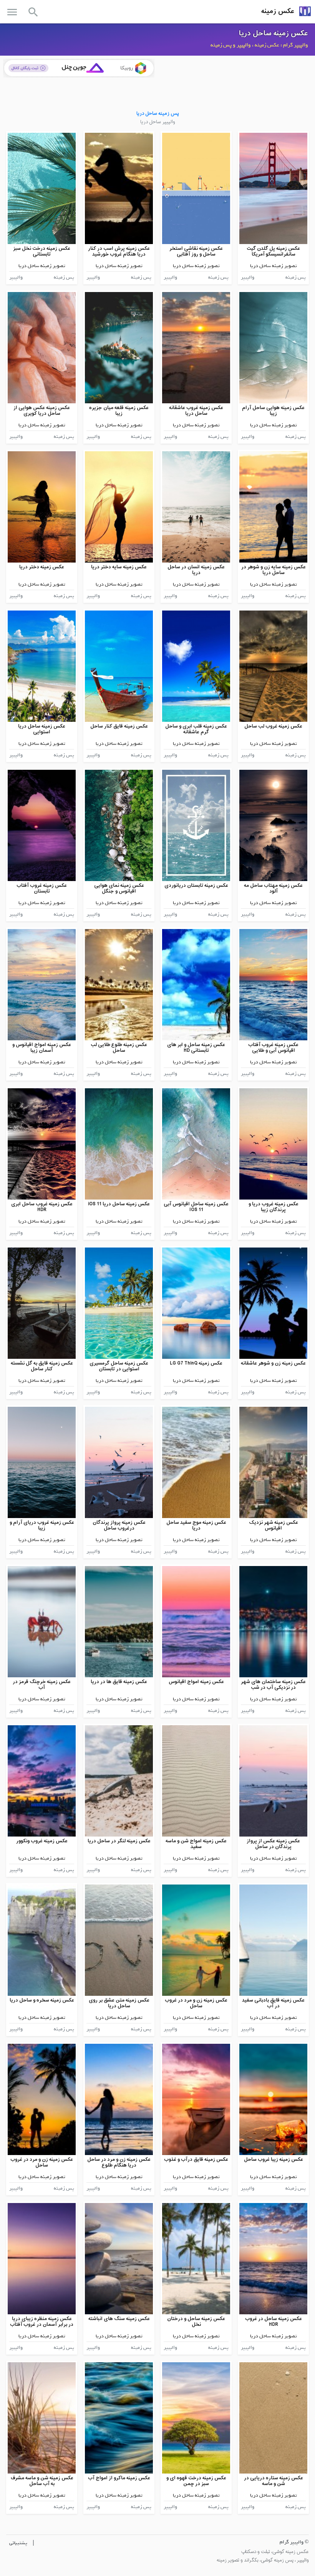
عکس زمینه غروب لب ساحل (273, 726)
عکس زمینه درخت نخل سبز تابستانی (42, 252)
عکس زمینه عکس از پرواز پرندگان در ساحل (273, 1844)
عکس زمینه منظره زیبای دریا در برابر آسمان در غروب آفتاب (42, 2322)
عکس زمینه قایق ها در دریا (119, 1682)
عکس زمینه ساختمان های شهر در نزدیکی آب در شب (273, 1685)
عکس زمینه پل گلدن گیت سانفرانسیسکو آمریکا (273, 252)
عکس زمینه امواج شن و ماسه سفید (196, 1844)
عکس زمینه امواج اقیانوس (196, 1682)
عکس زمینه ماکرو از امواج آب (119, 2478)
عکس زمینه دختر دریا (42, 567)
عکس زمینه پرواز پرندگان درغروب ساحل (119, 1526)
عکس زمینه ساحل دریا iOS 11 (119, 1204)
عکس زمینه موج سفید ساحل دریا (196, 1526)
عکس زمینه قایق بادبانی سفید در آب (273, 2003)
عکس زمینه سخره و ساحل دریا (42, 2000)
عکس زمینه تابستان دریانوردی (196, 885)
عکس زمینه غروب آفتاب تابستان (42, 889)
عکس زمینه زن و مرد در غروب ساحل (196, 2003)
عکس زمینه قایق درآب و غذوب (196, 2159)
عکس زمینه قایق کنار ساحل (119, 726)
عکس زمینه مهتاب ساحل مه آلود (273, 889)
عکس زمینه (278, 11)
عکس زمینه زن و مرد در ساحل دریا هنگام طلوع (119, 2163)
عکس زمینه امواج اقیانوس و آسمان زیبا (42, 1048)
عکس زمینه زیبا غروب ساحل (274, 2159)
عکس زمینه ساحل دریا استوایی (42, 729)
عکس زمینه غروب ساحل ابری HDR (42, 1207)
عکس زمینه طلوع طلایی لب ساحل (119, 1048)
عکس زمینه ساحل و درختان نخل (196, 2322)
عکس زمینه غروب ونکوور (42, 1841)
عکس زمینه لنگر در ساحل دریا (119, 1841)
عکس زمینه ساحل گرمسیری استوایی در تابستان (119, 1366)
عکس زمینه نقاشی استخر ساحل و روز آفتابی (196, 252)
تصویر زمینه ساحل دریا (274, 266)
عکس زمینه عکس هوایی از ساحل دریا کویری (42, 411)
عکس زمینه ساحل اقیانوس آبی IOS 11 (196, 1207)
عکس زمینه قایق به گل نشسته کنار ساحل (42, 1366)
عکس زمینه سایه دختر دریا (119, 567)
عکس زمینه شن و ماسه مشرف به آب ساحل (42, 2481)
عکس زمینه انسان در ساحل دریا (196, 570)
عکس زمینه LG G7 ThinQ (196, 1363)
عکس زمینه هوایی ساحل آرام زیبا (273, 411)
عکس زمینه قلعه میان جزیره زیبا (119, 411)
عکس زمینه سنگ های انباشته (119, 2319)
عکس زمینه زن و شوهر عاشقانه (273, 1363)
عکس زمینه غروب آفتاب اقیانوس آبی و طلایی (273, 1048)
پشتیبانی (18, 2543)
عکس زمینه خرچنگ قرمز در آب (42, 1685)
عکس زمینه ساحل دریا (274, 33)
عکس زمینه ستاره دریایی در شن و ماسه (274, 2481)
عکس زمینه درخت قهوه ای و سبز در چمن (196, 2481)
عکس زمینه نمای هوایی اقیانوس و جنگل (119, 889)
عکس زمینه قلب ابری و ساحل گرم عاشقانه (196, 729)
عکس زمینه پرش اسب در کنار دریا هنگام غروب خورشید (119, 252)
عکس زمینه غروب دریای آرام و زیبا (42, 1526)
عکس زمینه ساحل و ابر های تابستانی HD (196, 1048)
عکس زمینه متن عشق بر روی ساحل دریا (119, 2003)
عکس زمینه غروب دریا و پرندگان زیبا (274, 1207)
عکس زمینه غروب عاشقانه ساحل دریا (196, 411)
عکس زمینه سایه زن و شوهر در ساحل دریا (274, 570)
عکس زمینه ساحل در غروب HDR (274, 2322)
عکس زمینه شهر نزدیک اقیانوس (274, 1526)
